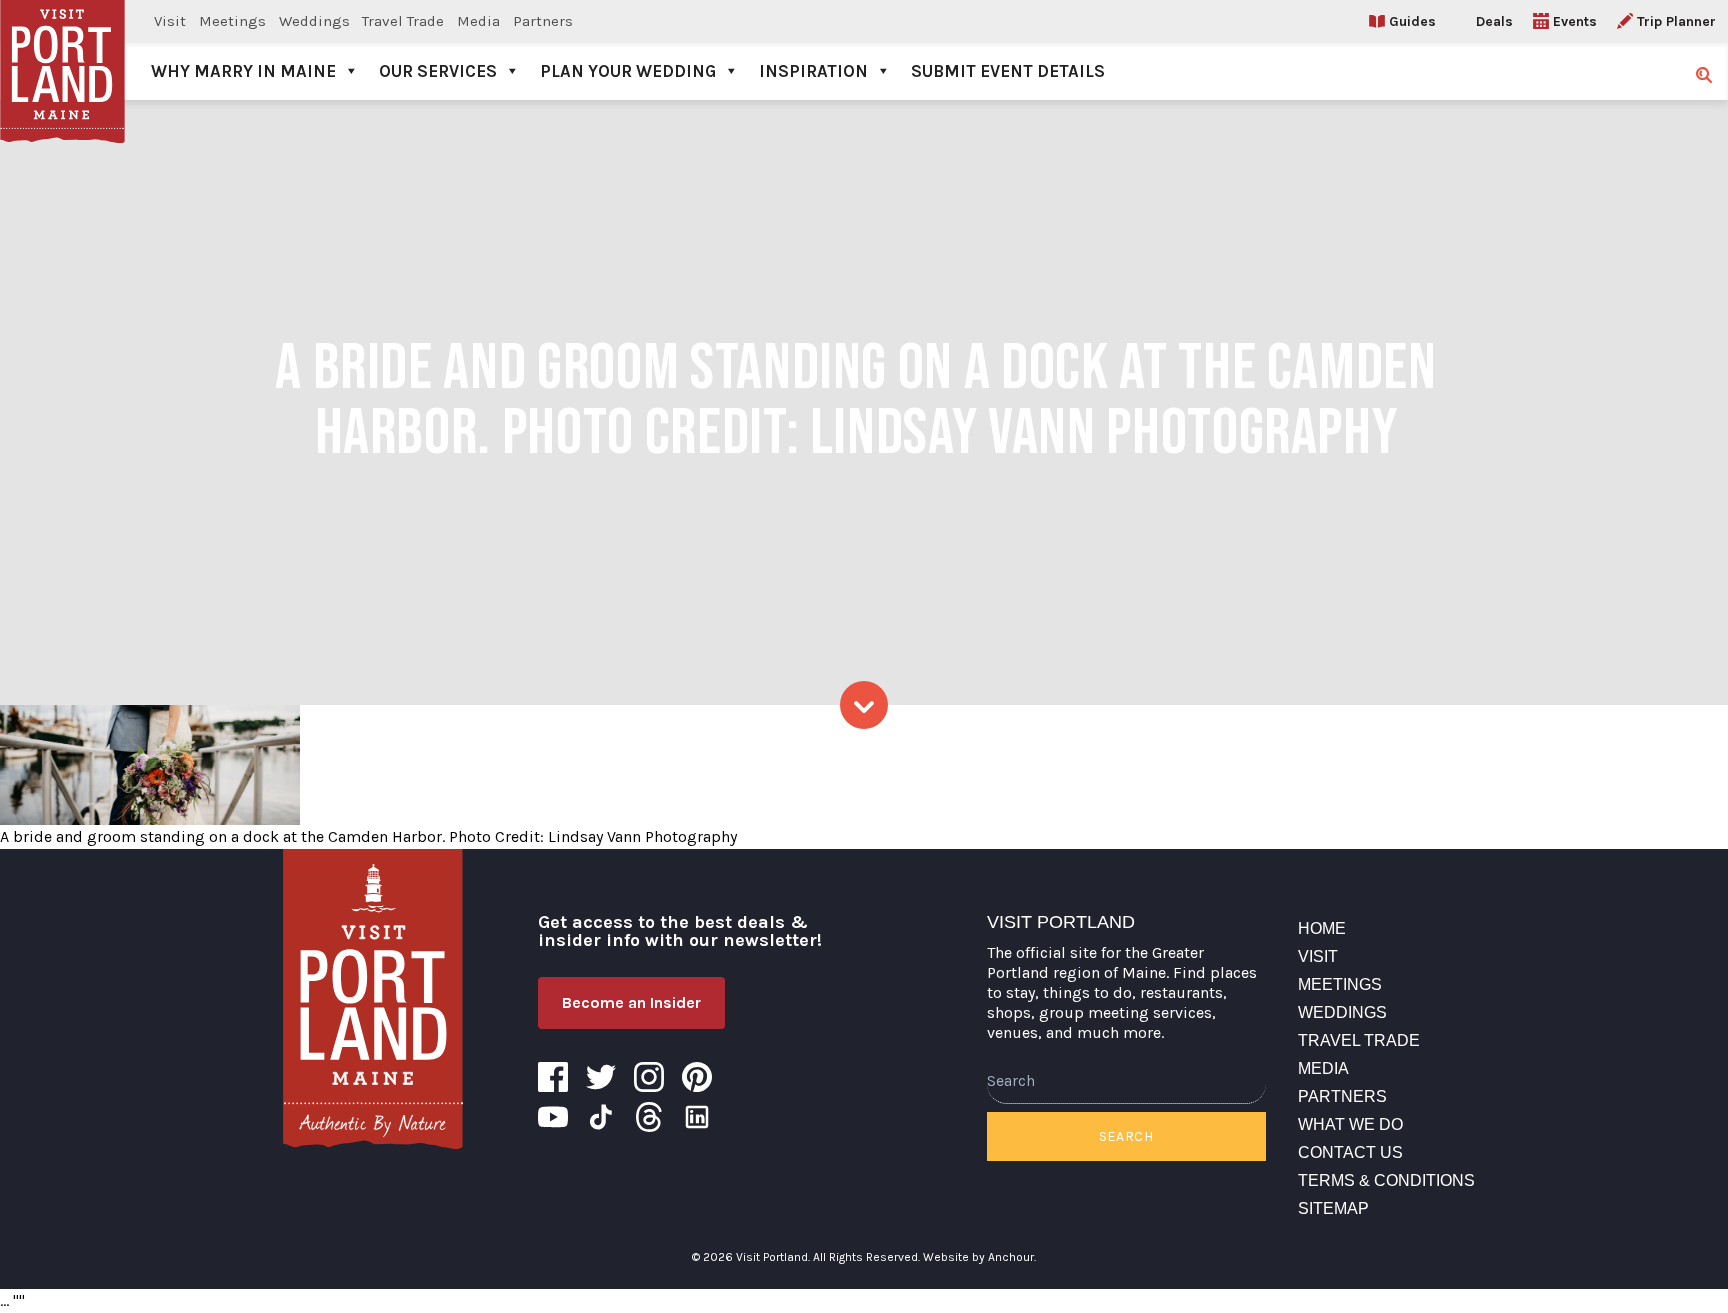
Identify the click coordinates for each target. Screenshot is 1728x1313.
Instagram (649, 1077)
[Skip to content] (864, 705)
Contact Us (1350, 1152)
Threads (649, 1117)
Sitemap (1333, 1208)
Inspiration (813, 71)
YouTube (553, 1117)
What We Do (1350, 1124)
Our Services (438, 71)
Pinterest (697, 1077)
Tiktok (601, 1117)
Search (1126, 1136)
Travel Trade (403, 21)
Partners (543, 21)
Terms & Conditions (1386, 1180)
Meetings (232, 21)
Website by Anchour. (979, 1257)
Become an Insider (631, 1002)
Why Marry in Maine (243, 71)
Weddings (314, 21)
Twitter (601, 1077)
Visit (170, 21)
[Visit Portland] (62, 50)
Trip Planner (1676, 21)
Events (1575, 21)
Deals (1494, 21)
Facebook (553, 1077)
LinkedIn (697, 1117)
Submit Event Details (1008, 71)
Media (478, 21)
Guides (1412, 21)
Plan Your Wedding (628, 71)
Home (1322, 928)
